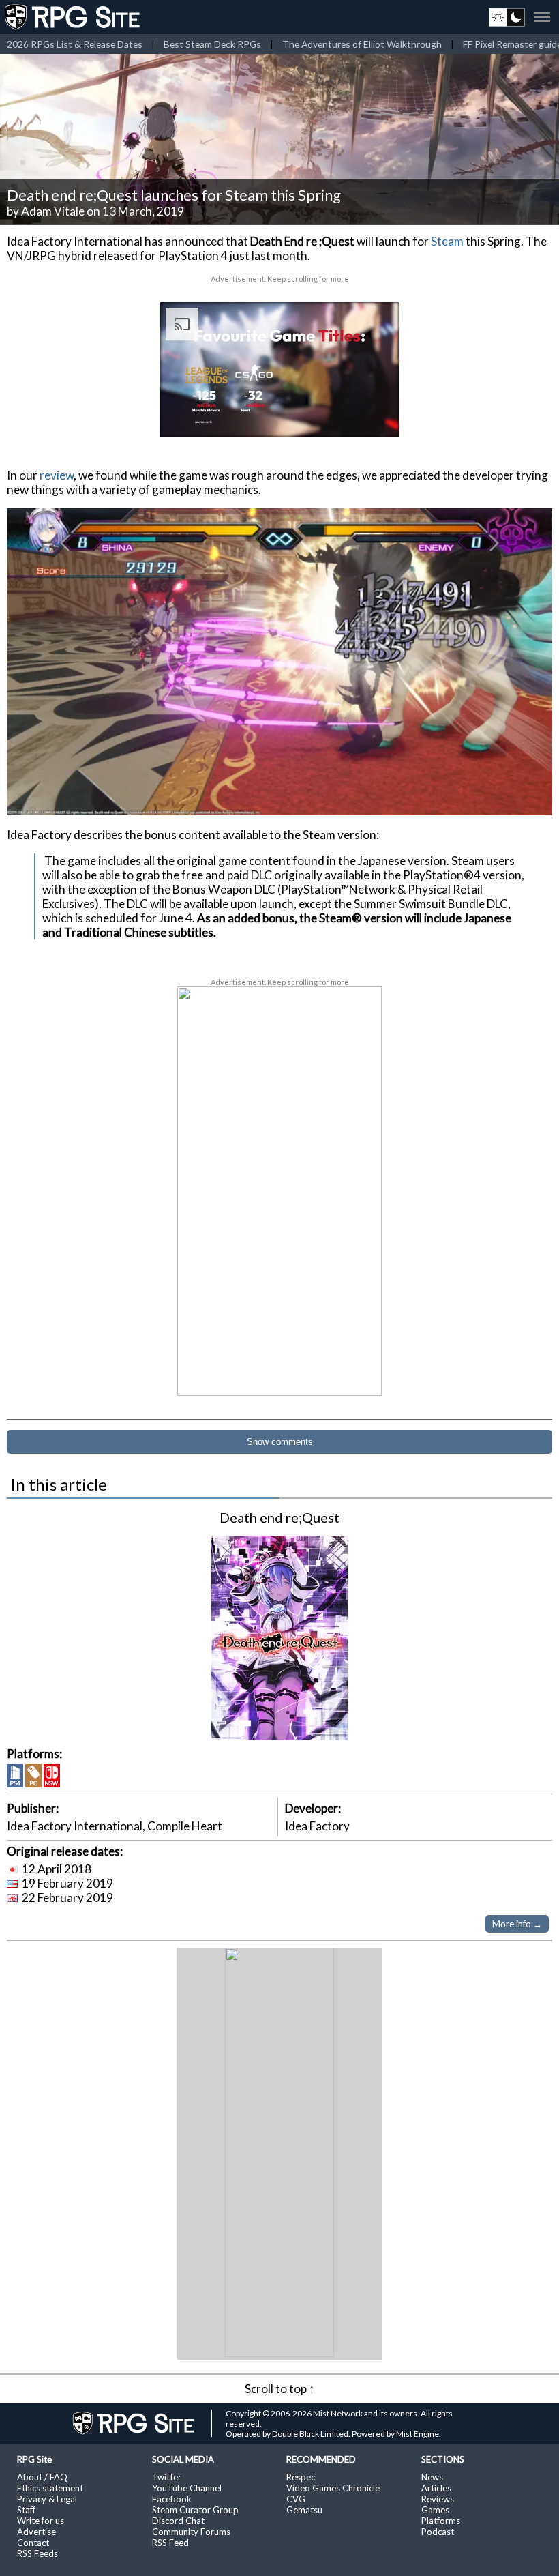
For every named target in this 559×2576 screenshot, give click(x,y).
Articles (436, 2488)
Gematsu (304, 2510)
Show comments (280, 1442)
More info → (517, 1924)
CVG (296, 2499)
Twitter (167, 2477)
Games (435, 2510)
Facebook (172, 2499)
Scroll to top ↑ (280, 2389)
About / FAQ (42, 2477)
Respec (301, 2477)
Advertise (36, 2532)
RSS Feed (170, 2543)
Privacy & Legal (47, 2499)
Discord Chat (178, 2521)
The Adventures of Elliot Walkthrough (362, 44)
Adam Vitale (53, 211)
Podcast (438, 2532)
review (57, 475)
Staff (26, 2510)
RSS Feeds (37, 2553)
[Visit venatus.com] (372, 415)
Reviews (438, 2499)
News (432, 2477)
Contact (33, 2543)
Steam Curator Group (195, 2510)
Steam (447, 241)
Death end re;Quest (279, 1517)
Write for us (41, 2521)
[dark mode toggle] (507, 17)
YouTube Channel (187, 2488)
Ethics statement (50, 2488)
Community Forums (191, 2532)
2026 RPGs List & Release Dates (75, 44)
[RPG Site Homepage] (74, 17)
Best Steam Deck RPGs (212, 44)
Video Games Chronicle (333, 2488)
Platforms (441, 2521)
